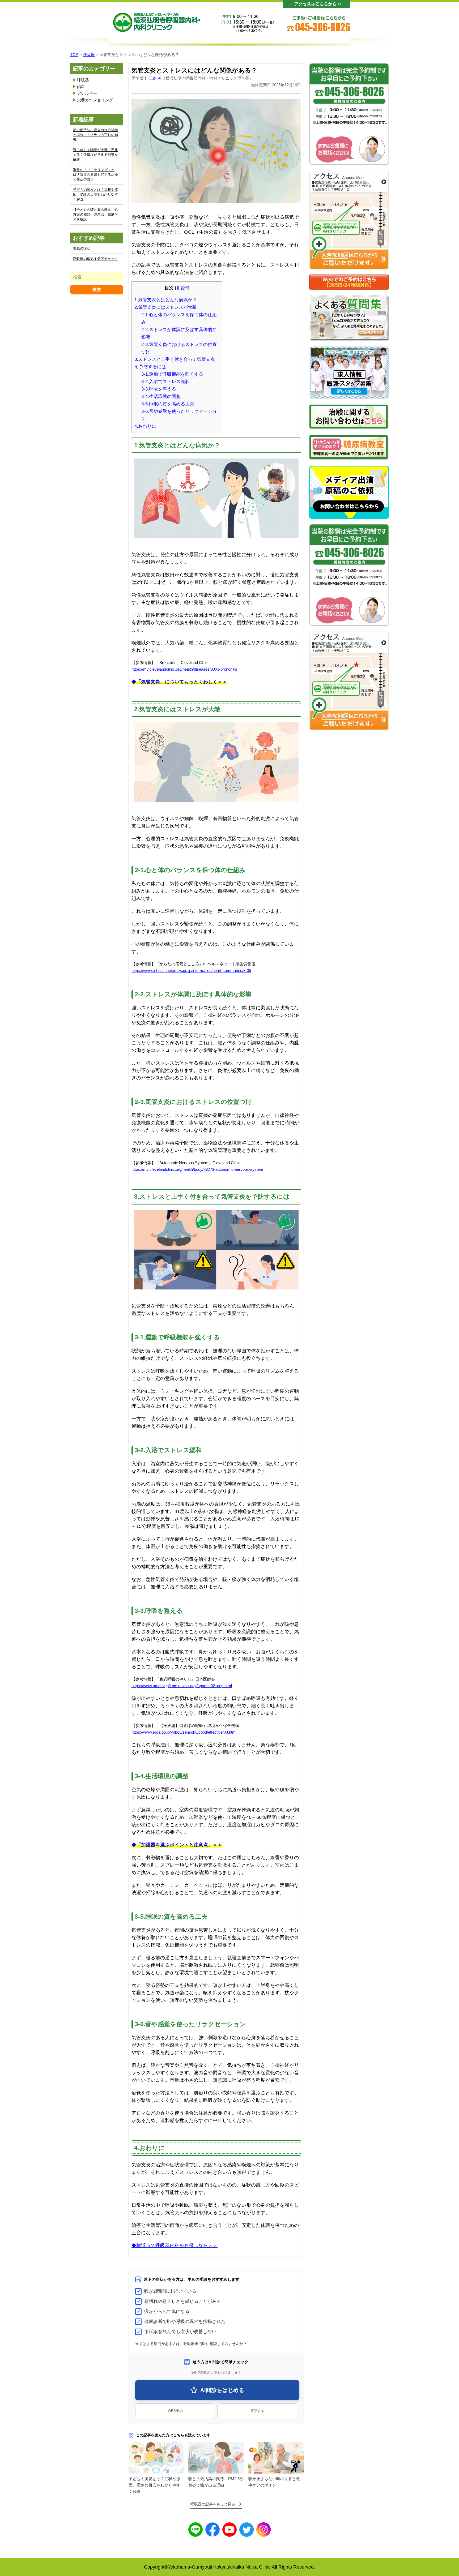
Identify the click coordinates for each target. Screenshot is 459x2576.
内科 (81, 87)
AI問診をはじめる (222, 2390)
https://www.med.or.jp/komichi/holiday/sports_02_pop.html (182, 1686)
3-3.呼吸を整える (159, 389)
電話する (257, 2411)
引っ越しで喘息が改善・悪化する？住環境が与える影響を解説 (95, 155)
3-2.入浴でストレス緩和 (165, 382)
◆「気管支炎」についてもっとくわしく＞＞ (179, 682)
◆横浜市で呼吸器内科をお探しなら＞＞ (175, 2245)
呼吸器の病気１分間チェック (95, 259)
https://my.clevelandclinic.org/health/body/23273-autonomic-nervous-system (197, 1169)
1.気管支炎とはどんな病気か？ (166, 300)
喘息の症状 (82, 248)
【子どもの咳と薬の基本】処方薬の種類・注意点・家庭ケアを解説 (95, 214)
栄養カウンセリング (95, 100)
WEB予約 (175, 2411)
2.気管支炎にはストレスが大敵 (166, 307)
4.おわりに (145, 426)
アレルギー (87, 93)
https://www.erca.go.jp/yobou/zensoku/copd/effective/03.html (184, 1732)
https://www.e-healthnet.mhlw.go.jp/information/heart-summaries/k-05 (191, 970)
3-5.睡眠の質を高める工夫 (168, 404)
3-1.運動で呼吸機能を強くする (172, 374)
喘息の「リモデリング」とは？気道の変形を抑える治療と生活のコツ (95, 175)
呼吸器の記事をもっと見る (213, 2504)
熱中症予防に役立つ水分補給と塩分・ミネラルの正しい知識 (95, 135)
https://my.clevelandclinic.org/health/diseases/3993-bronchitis (184, 669)
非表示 (182, 288)
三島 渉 (155, 78)
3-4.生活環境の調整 (161, 397)
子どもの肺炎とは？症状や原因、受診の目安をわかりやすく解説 (95, 194)
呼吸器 (83, 80)
